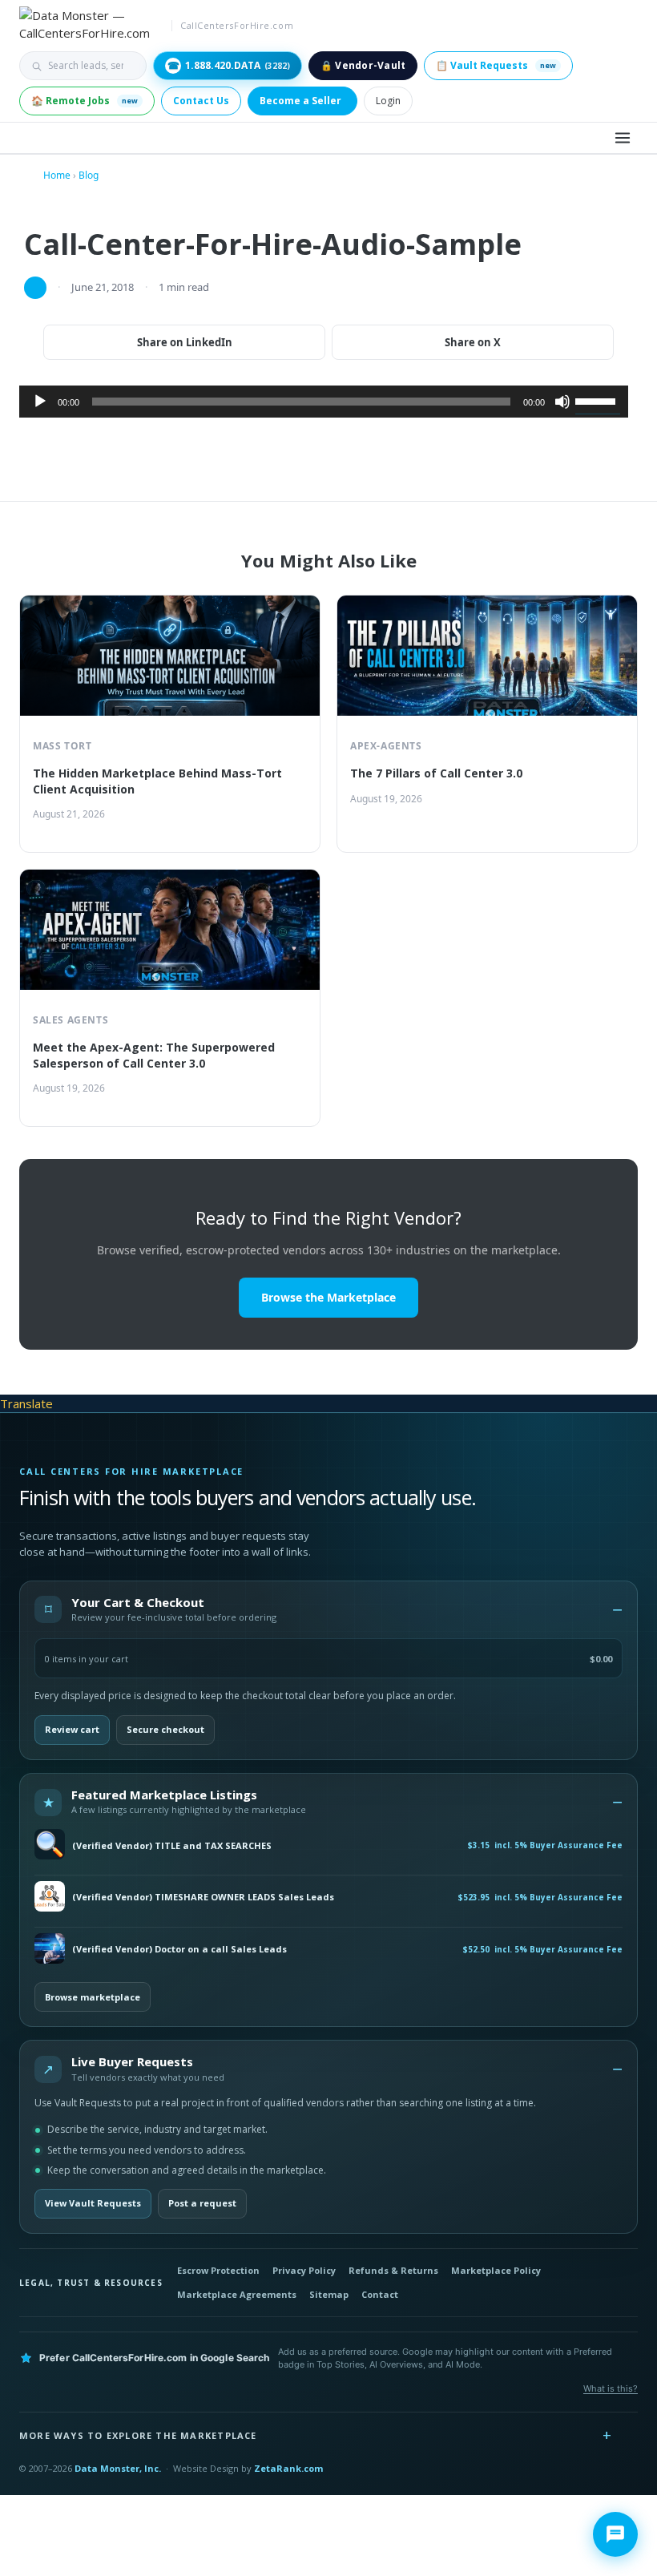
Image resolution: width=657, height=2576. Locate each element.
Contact (380, 2294)
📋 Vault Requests (496, 65)
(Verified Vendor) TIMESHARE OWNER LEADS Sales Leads (203, 1897)
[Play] (40, 402)
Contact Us (201, 101)
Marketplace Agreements (237, 2294)
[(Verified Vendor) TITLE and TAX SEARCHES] (50, 1845)
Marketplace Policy (496, 2270)
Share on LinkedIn (185, 342)
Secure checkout (165, 1729)
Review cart (72, 1729)
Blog (89, 175)
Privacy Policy (304, 2270)
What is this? (611, 2388)
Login (388, 101)
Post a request (202, 2203)
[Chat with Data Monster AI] (615, 2534)
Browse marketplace (93, 1997)
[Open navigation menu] (623, 138)
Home (57, 175)
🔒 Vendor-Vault (363, 65)
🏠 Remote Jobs (85, 101)
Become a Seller (300, 101)
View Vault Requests (93, 2203)
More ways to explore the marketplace (138, 2435)
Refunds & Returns (393, 2270)
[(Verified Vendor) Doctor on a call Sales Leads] (50, 1950)
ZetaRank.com (288, 2468)
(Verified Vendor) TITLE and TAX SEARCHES (172, 1846)
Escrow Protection (218, 2270)
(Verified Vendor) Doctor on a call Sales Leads (179, 1949)
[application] (324, 402)
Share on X (473, 342)
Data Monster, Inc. (118, 2468)
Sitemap (329, 2294)
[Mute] (562, 402)
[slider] (598, 400)
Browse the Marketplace (328, 1297)
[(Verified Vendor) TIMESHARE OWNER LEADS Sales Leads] (50, 1898)
